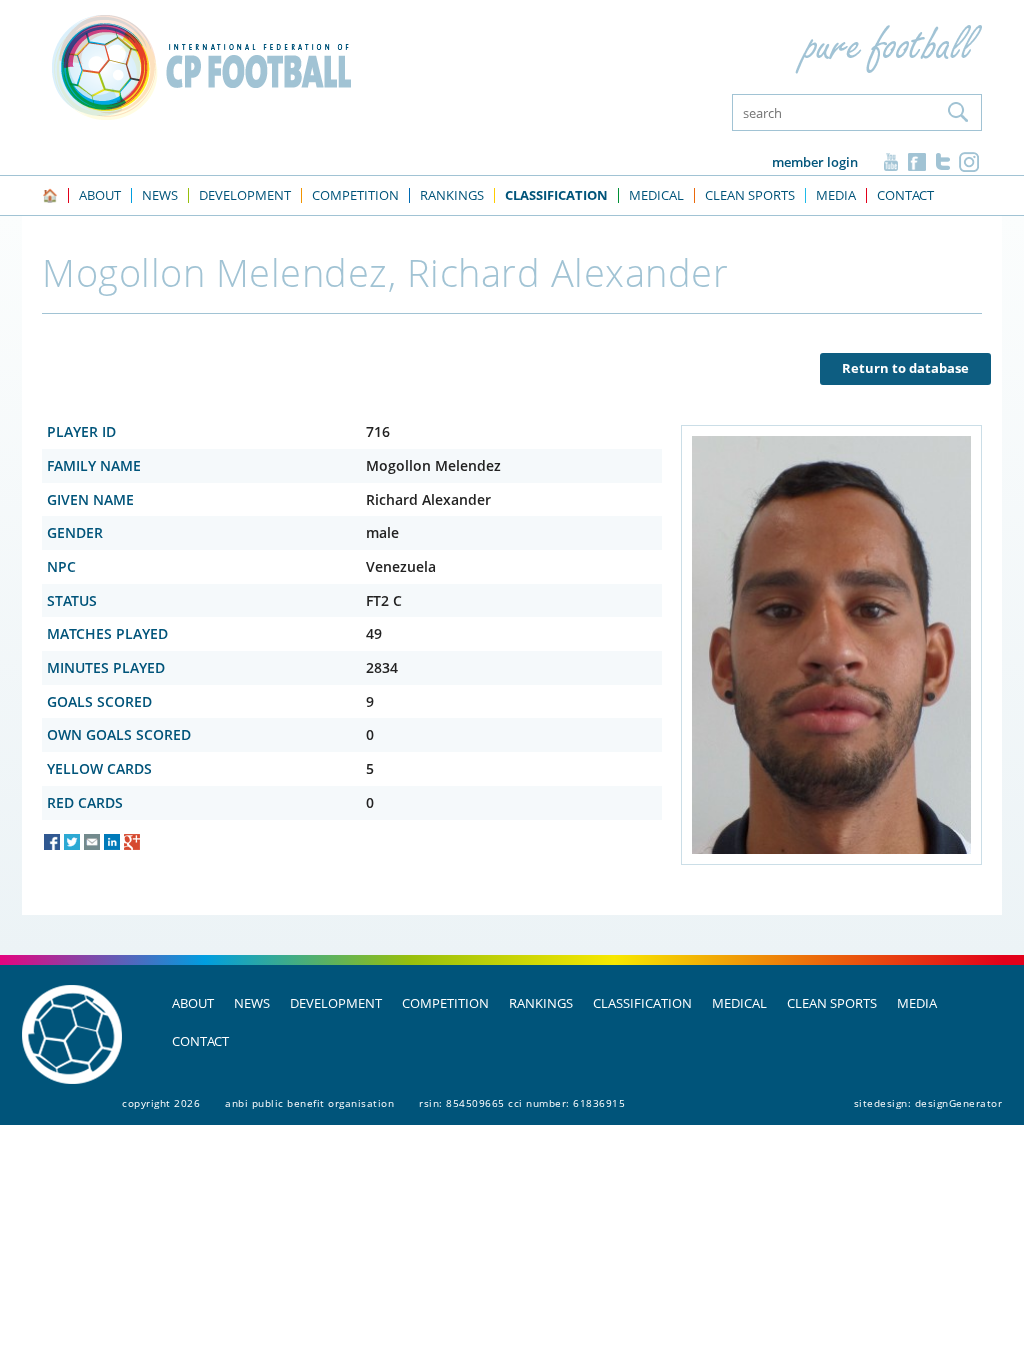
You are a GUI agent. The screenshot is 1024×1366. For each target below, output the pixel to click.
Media (917, 1003)
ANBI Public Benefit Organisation (309, 1103)
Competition (445, 1003)
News (252, 1003)
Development (336, 1003)
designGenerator (959, 1103)
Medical (739, 1003)
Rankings (541, 1003)
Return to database (905, 368)
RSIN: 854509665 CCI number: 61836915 (522, 1103)
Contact (200, 1041)
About (193, 1003)
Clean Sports (832, 1003)
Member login (815, 162)
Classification (642, 1003)
